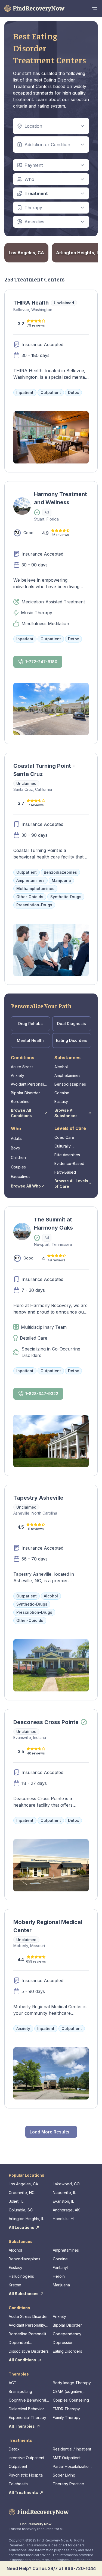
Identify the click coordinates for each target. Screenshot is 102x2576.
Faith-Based (65, 1172)
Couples (18, 1167)
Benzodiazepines (70, 1084)
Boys (15, 1148)
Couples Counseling (71, 2400)
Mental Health (30, 1040)
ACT (13, 2383)
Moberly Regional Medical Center (48, 1926)
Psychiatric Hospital (26, 2475)
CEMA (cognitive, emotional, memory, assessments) (70, 2392)
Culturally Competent (64, 1146)
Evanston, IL (63, 2201)
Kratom (15, 2285)
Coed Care (64, 1137)
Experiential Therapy (27, 2417)
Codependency (67, 2334)
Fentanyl (60, 2268)
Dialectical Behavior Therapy (26, 2409)
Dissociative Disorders (29, 2351)
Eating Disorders (72, 1040)
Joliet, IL (16, 2201)
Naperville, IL (64, 2193)
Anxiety (18, 1075)
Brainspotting (20, 2391)
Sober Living (64, 2475)
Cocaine (62, 1093)
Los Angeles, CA (23, 2184)
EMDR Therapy (66, 2409)
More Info (25, 530)
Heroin (59, 2276)
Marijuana (61, 2285)
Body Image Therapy (72, 2383)
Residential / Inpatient (72, 2449)
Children (18, 1157)
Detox (14, 2449)
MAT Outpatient (67, 2458)
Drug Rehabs (30, 1024)
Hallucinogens (21, 2276)
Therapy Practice (68, 2484)
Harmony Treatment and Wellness (61, 498)
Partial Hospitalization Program (72, 2467)
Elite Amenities (67, 1155)
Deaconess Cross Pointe (46, 1722)
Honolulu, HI (64, 2219)
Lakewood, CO (66, 2184)
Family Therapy (67, 2417)
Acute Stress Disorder (22, 1067)
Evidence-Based (69, 1163)
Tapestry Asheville (38, 1498)
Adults (16, 1138)
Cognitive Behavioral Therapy (27, 2400)
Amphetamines (67, 1075)
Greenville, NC (22, 2193)
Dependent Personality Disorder (27, 2343)
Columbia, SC (21, 2210)
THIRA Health (31, 303)
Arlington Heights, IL (26, 2219)
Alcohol (61, 1067)
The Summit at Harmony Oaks (53, 1224)
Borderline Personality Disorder (29, 1102)
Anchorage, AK (66, 2210)
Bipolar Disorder (25, 1093)
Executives (21, 1176)
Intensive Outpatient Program (27, 2458)
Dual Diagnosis (72, 1024)
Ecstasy (61, 1101)
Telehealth (18, 2484)
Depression (63, 2342)
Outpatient (18, 2466)
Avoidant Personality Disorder (29, 1084)
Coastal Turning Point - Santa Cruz (44, 770)
